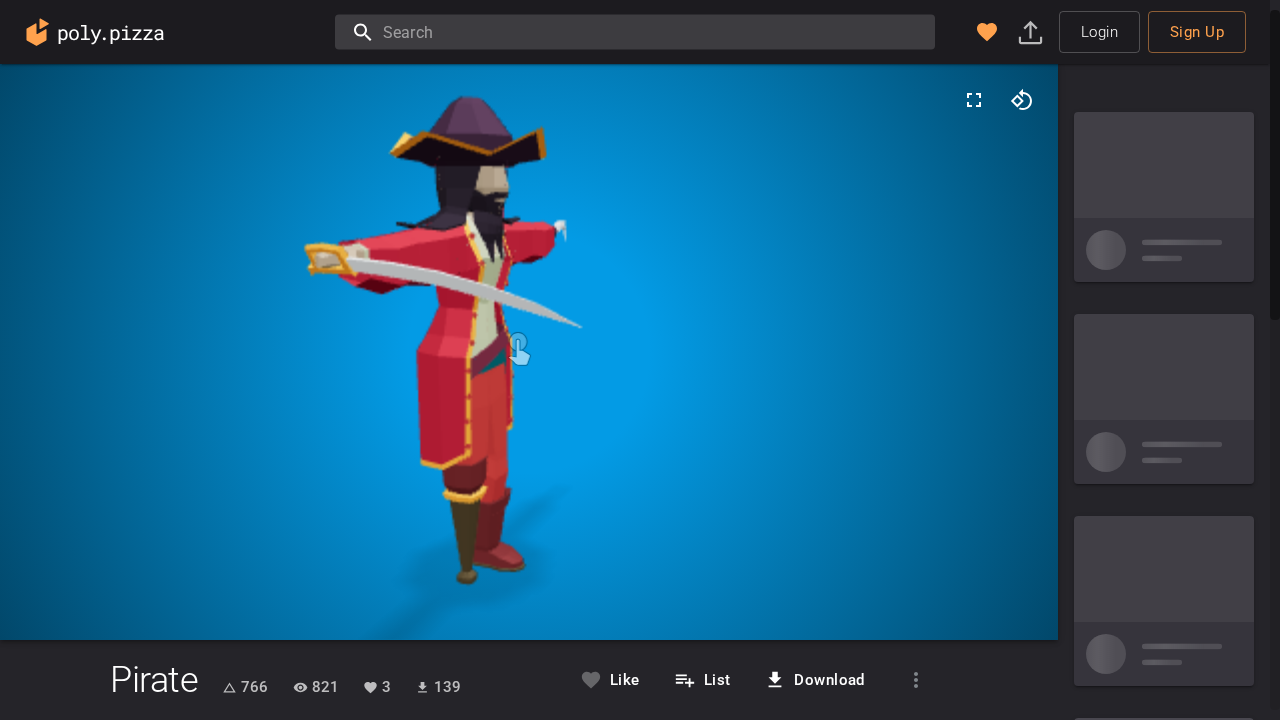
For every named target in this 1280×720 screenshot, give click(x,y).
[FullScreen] (974, 100)
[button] (987, 32)
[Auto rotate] (1022, 100)
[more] (916, 680)
